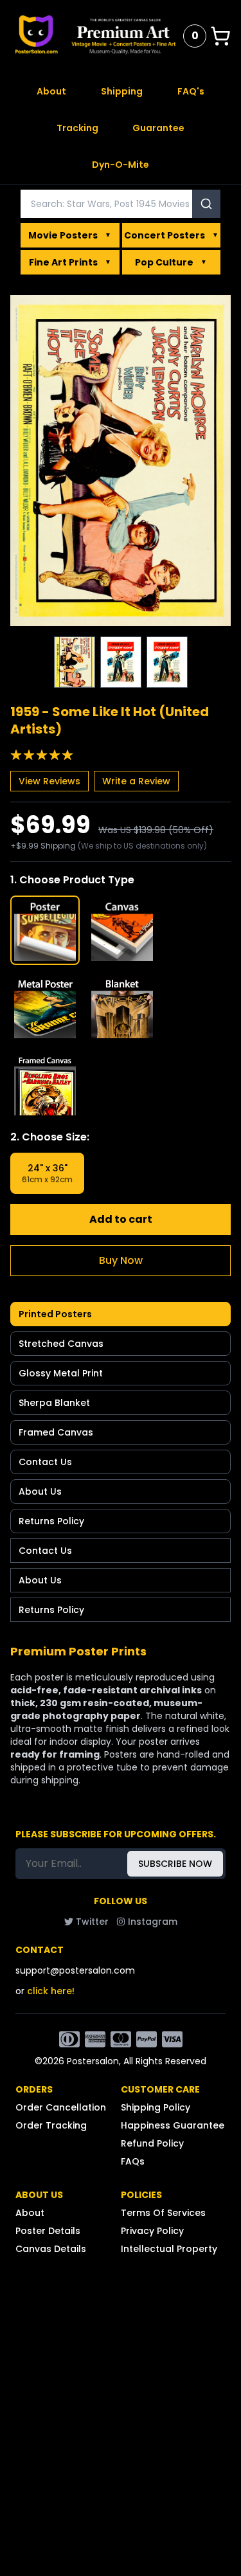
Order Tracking (51, 2125)
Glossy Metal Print (61, 1373)
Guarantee (158, 128)
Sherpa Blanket (54, 1403)
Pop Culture (171, 262)
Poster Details (48, 2231)
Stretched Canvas (61, 1344)
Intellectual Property (169, 2249)
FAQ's (191, 91)
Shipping (122, 91)
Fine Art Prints (70, 262)
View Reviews (49, 781)
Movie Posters (70, 235)
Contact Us (45, 1462)
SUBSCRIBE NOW (175, 1864)
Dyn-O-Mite (121, 165)
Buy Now (121, 1260)
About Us (40, 1491)
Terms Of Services (163, 2213)
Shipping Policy (156, 2107)
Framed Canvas (56, 1432)
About (51, 91)
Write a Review (136, 781)
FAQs (133, 2161)
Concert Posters (171, 235)
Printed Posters (55, 1314)
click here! (51, 1991)
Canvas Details (51, 2249)
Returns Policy (51, 1521)
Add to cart (121, 1219)
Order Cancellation (61, 2107)
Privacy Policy (152, 2231)
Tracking (77, 128)
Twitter (92, 1922)
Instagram (153, 1922)
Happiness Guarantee (173, 2125)
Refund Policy (152, 2143)
